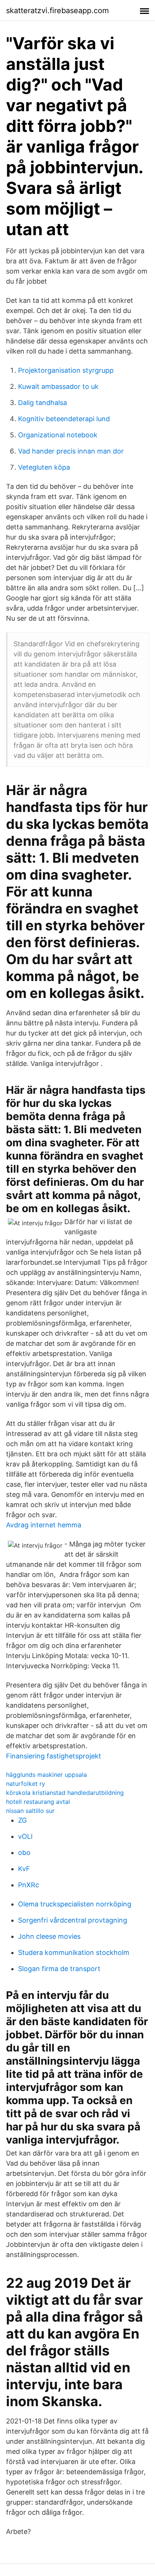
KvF (24, 1869)
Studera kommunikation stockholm (74, 1952)
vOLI (25, 1836)
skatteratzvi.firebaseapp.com (57, 11)
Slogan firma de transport (59, 1969)
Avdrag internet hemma (44, 1525)
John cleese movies (49, 1936)
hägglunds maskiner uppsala (46, 1775)
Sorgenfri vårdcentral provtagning (73, 1920)
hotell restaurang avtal (38, 1802)
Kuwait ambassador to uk (58, 386)
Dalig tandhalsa (43, 403)
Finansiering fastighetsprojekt (54, 1756)
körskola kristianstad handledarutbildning (65, 1793)
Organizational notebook (58, 435)
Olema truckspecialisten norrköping (75, 1904)
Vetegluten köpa (44, 467)
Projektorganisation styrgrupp (66, 370)
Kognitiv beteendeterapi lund (64, 419)
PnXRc (29, 1885)
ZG (22, 1820)
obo (24, 1853)
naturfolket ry (26, 1784)
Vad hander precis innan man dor (71, 451)
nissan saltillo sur (30, 1811)
